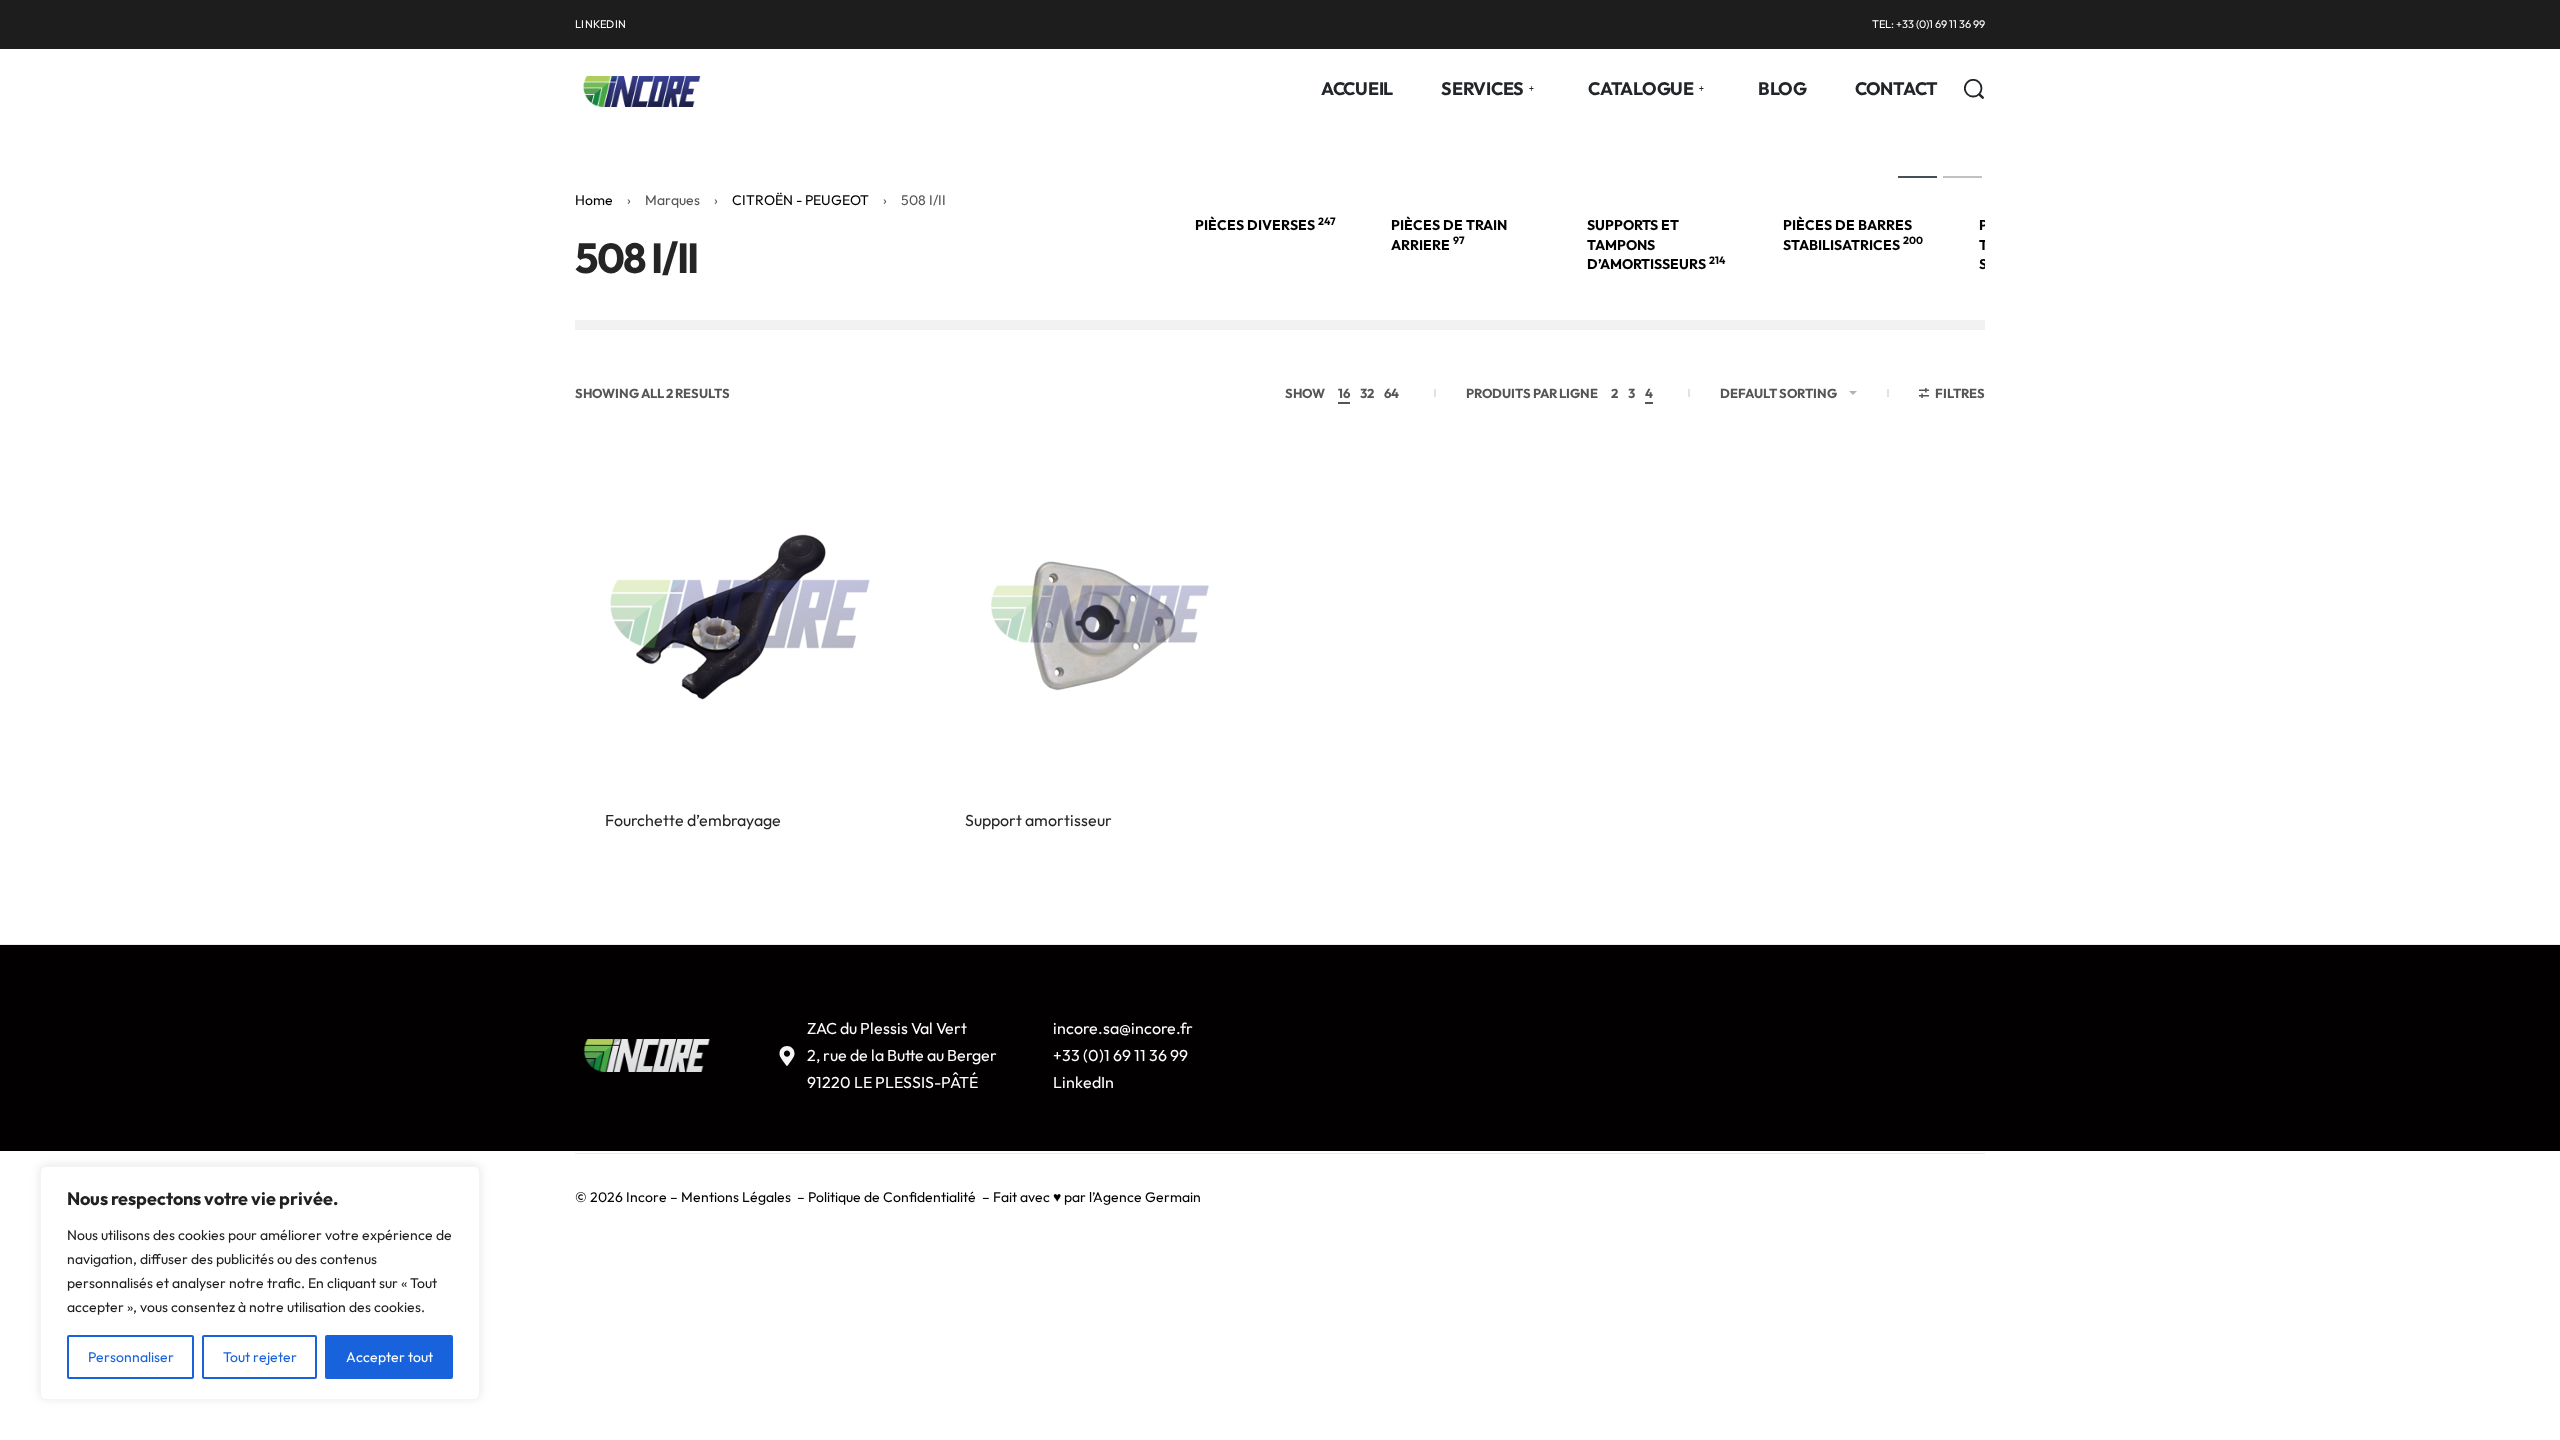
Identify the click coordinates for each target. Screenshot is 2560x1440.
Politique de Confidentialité (892, 1197)
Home (594, 200)
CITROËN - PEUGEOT (800, 200)
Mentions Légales (736, 1197)
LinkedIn (1083, 1082)
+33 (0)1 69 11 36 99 (1120, 1055)
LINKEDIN (600, 24)
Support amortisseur (1038, 820)
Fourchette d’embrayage (693, 820)
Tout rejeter (260, 1357)
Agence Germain (1147, 1197)
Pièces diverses (1265, 225)
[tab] (1917, 176)
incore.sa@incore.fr (1123, 1028)
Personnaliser (131, 1357)
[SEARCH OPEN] (1974, 89)
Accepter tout (389, 1357)
